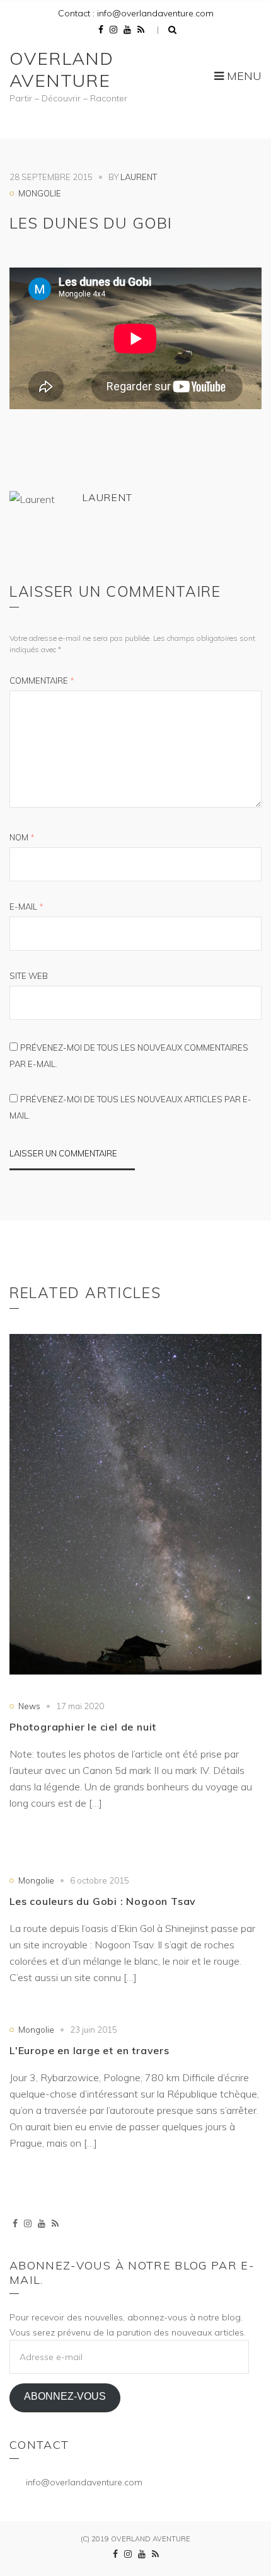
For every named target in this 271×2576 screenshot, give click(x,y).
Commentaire (42, 681)
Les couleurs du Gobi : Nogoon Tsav (103, 1901)
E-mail (26, 907)
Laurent (139, 177)
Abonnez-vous (65, 2396)
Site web (29, 976)
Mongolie (40, 193)
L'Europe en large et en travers (89, 2050)
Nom (22, 837)
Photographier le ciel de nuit (83, 1727)
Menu (243, 76)
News (29, 1706)
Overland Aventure (61, 69)
